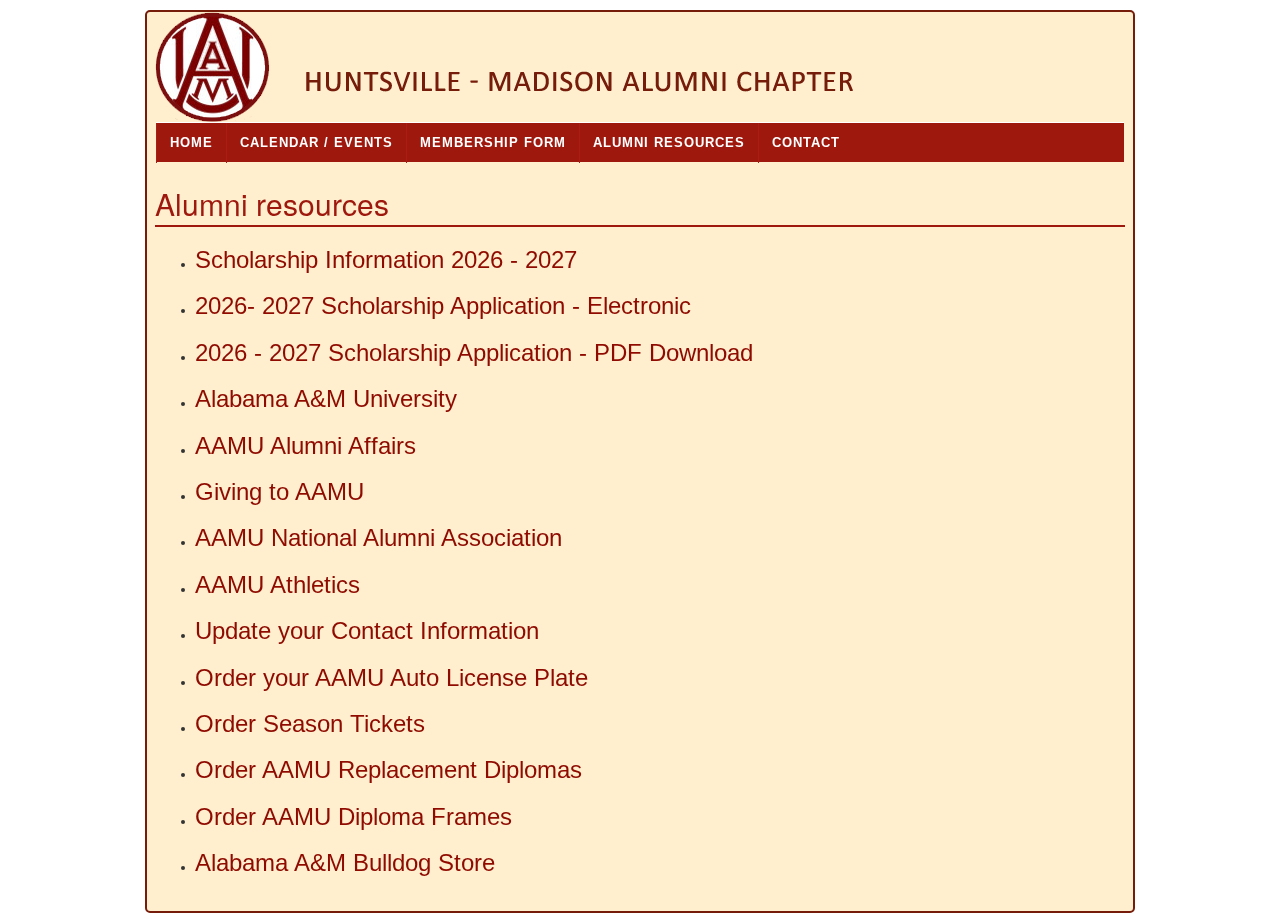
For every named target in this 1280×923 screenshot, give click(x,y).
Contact (806, 142)
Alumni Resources (669, 142)
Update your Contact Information (367, 630)
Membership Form (493, 142)
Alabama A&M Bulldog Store (345, 862)
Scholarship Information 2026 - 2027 (386, 259)
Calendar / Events (316, 142)
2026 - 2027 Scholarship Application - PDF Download (474, 352)
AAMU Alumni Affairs (305, 445)
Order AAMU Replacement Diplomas (388, 769)
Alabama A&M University (326, 398)
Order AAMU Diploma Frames (353, 816)
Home (191, 142)
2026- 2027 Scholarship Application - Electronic (443, 305)
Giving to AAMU (279, 491)
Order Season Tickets (310, 723)
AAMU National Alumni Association (378, 537)
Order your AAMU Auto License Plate (391, 677)
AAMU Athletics (277, 584)
